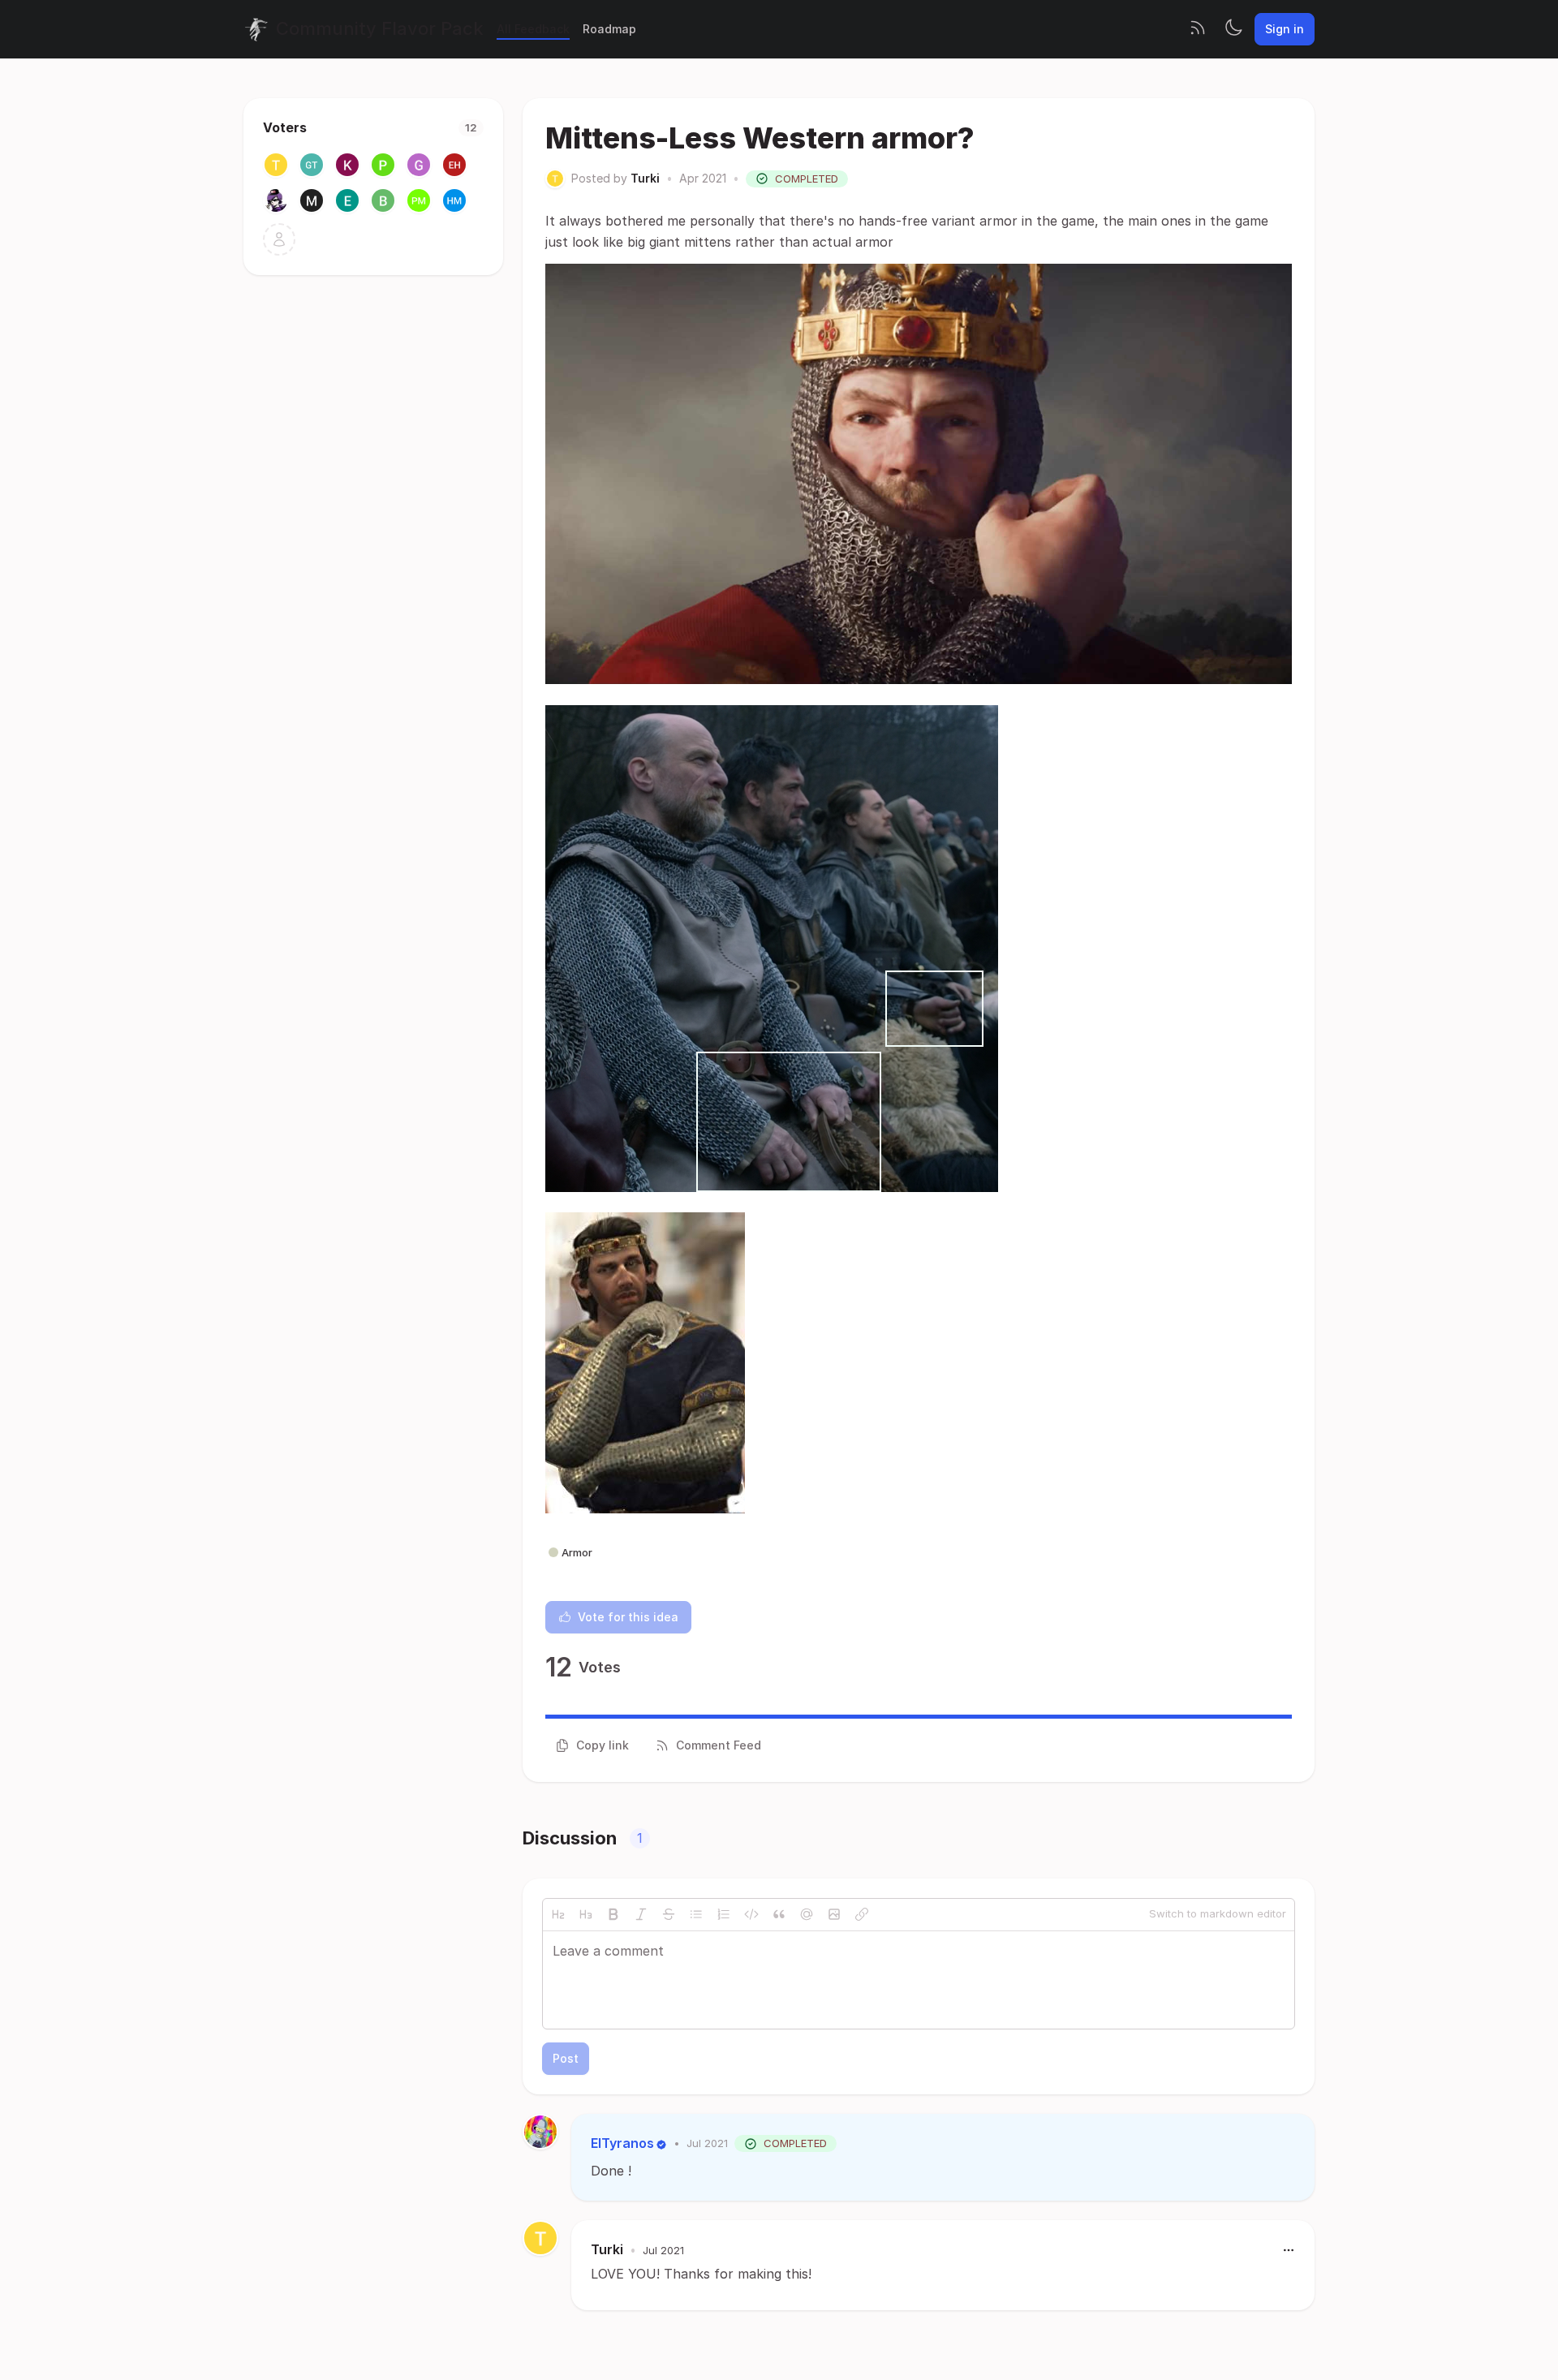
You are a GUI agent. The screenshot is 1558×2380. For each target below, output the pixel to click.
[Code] (751, 1914)
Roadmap (609, 29)
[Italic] (641, 1914)
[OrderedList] (724, 1914)
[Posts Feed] (1198, 29)
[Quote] (779, 1914)
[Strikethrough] (669, 1914)
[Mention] (807, 1914)
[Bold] (613, 1914)
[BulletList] (696, 1914)
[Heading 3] (586, 1914)
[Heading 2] (558, 1914)
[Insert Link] (862, 1914)
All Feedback (533, 29)
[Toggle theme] (1233, 29)
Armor (577, 1552)
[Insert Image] (834, 1914)
